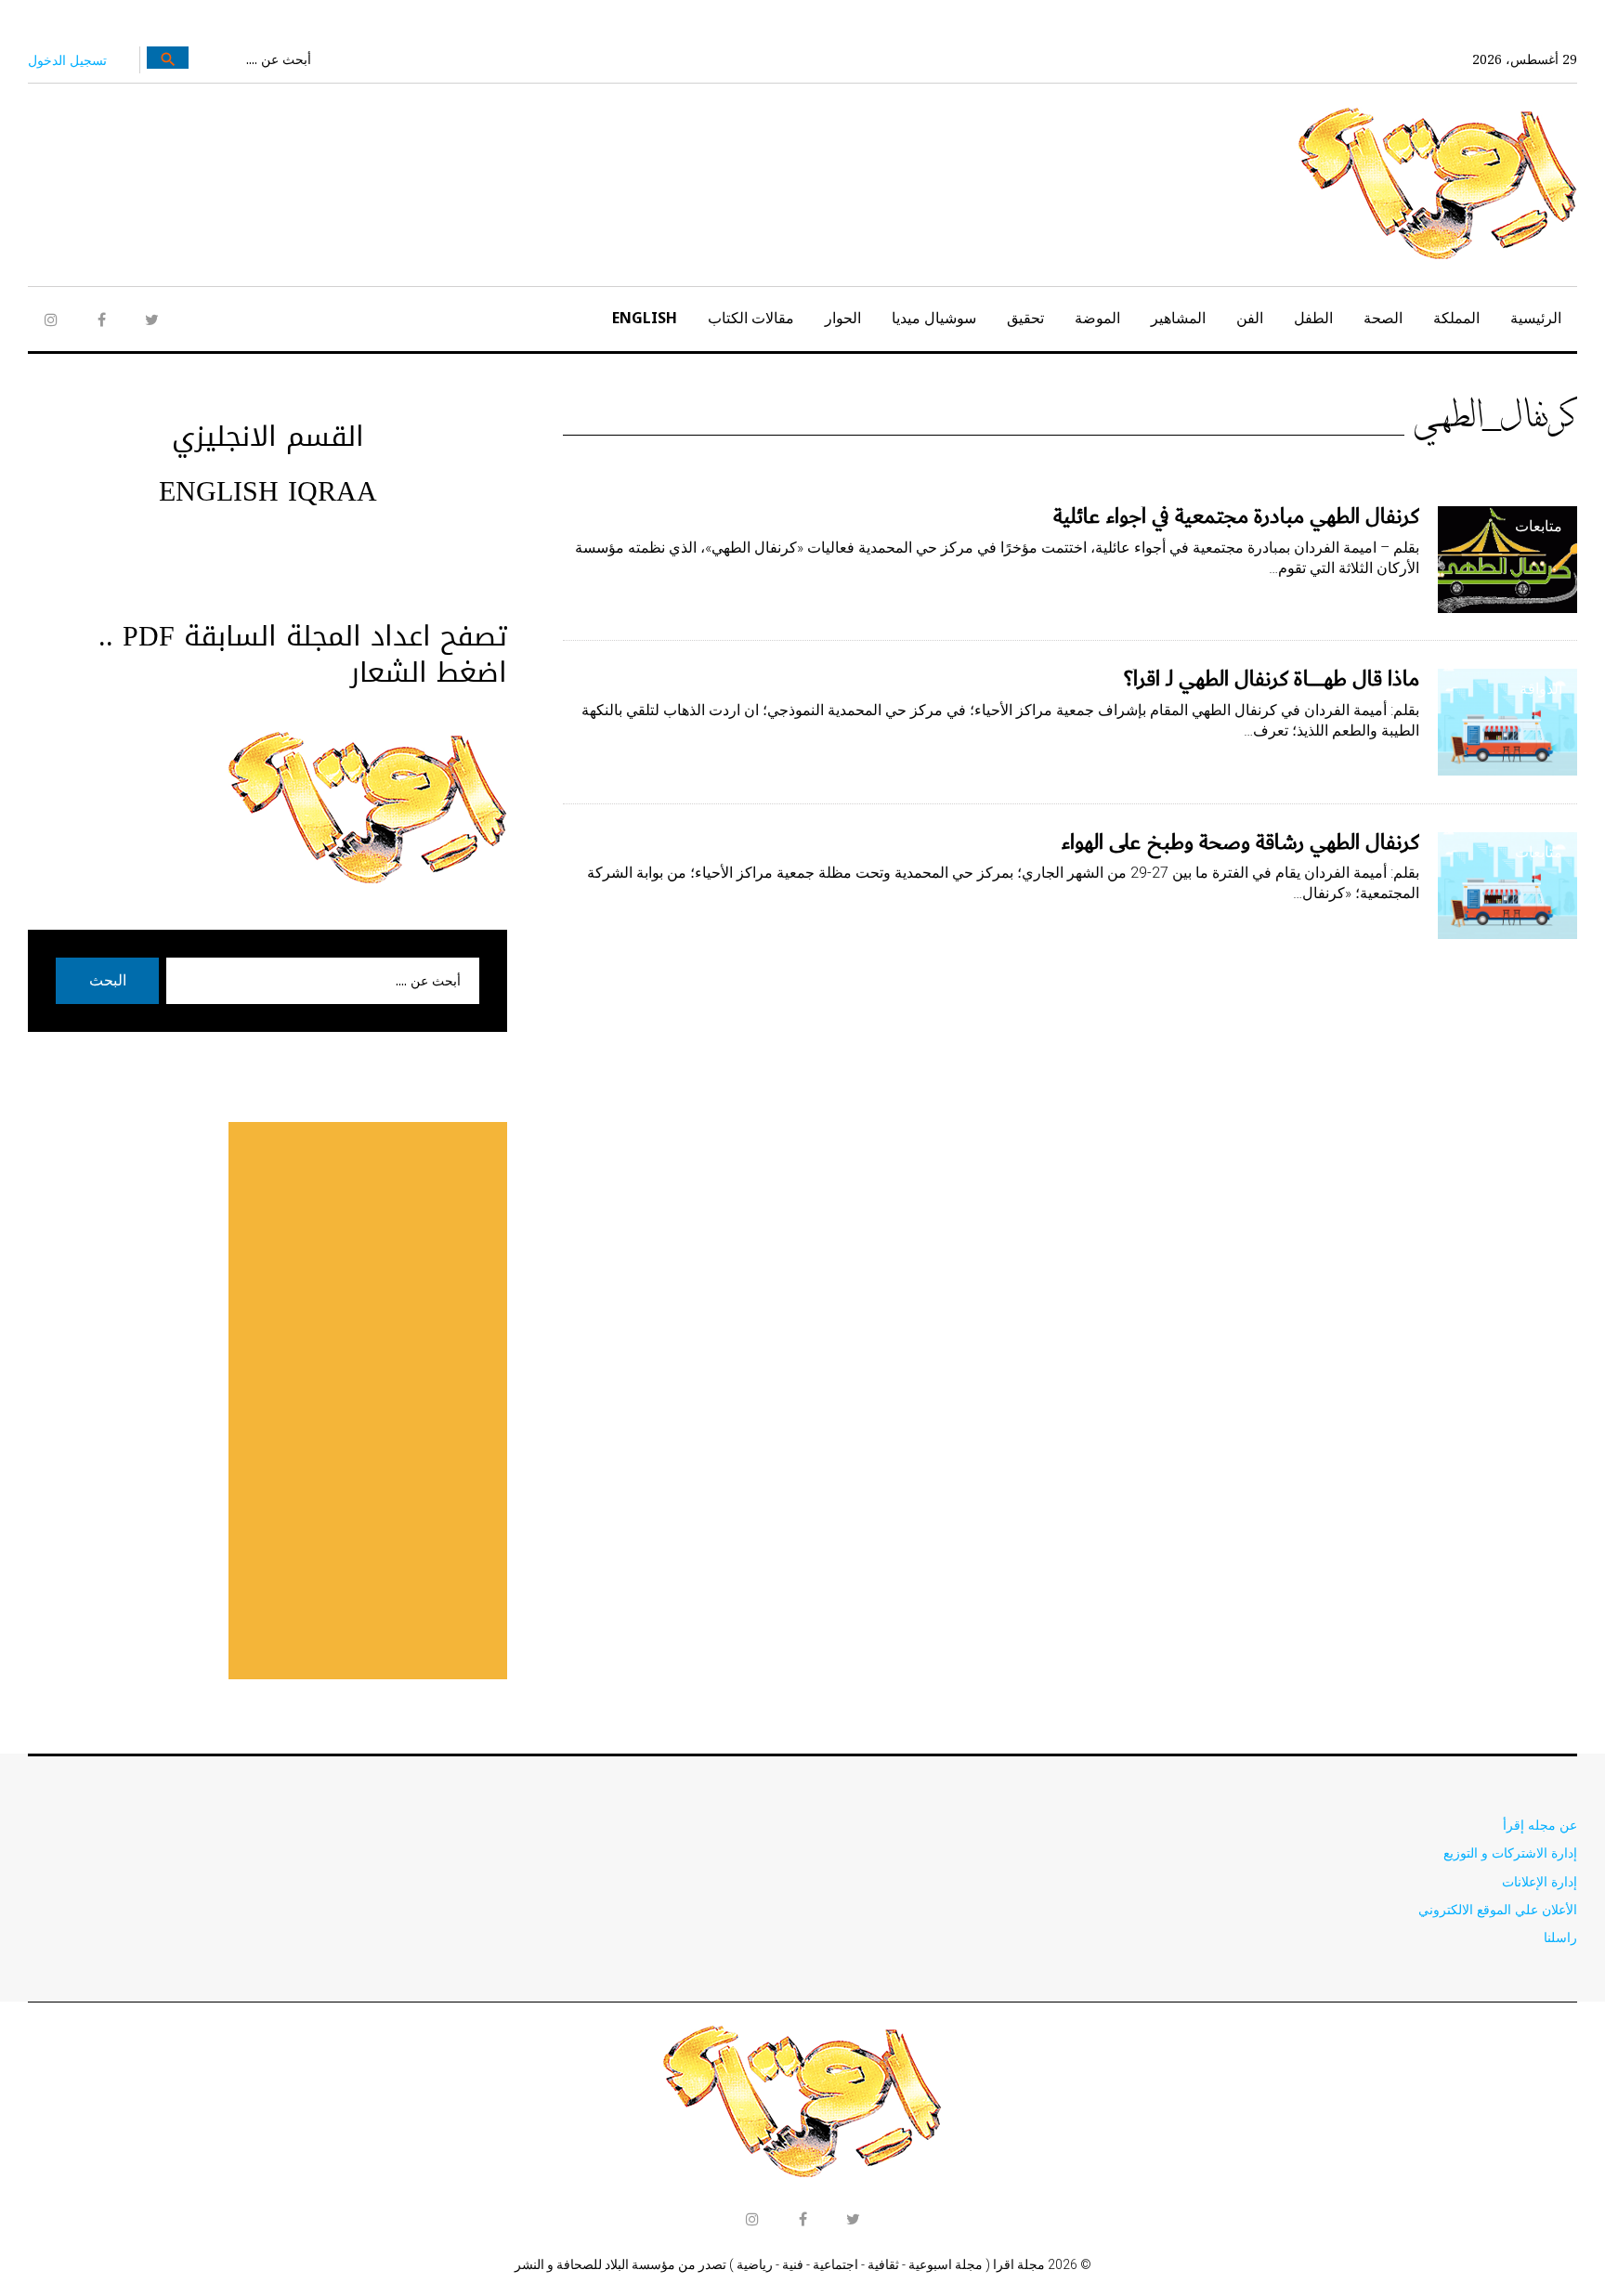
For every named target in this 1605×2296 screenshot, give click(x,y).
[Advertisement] (368, 1401)
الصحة (1383, 318)
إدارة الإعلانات (1540, 1881)
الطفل (1313, 318)
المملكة (1456, 318)
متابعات (1539, 526)
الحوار (843, 318)
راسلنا (1560, 1937)
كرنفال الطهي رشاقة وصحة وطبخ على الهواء (1240, 842)
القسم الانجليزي (268, 437)
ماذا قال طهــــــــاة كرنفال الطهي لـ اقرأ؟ (1272, 679)
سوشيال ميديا (934, 318)
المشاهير (1178, 318)
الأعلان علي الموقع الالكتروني (1498, 1909)
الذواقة (1541, 688)
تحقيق (1025, 318)
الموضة (1097, 318)
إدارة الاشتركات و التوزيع (1510, 1852)
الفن (1250, 318)
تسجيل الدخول (67, 60)
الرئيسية (1536, 318)
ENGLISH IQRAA (268, 491)
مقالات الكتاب (751, 318)
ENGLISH (645, 318)
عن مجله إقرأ (1540, 1825)
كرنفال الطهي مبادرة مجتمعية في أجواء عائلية (1236, 516)
